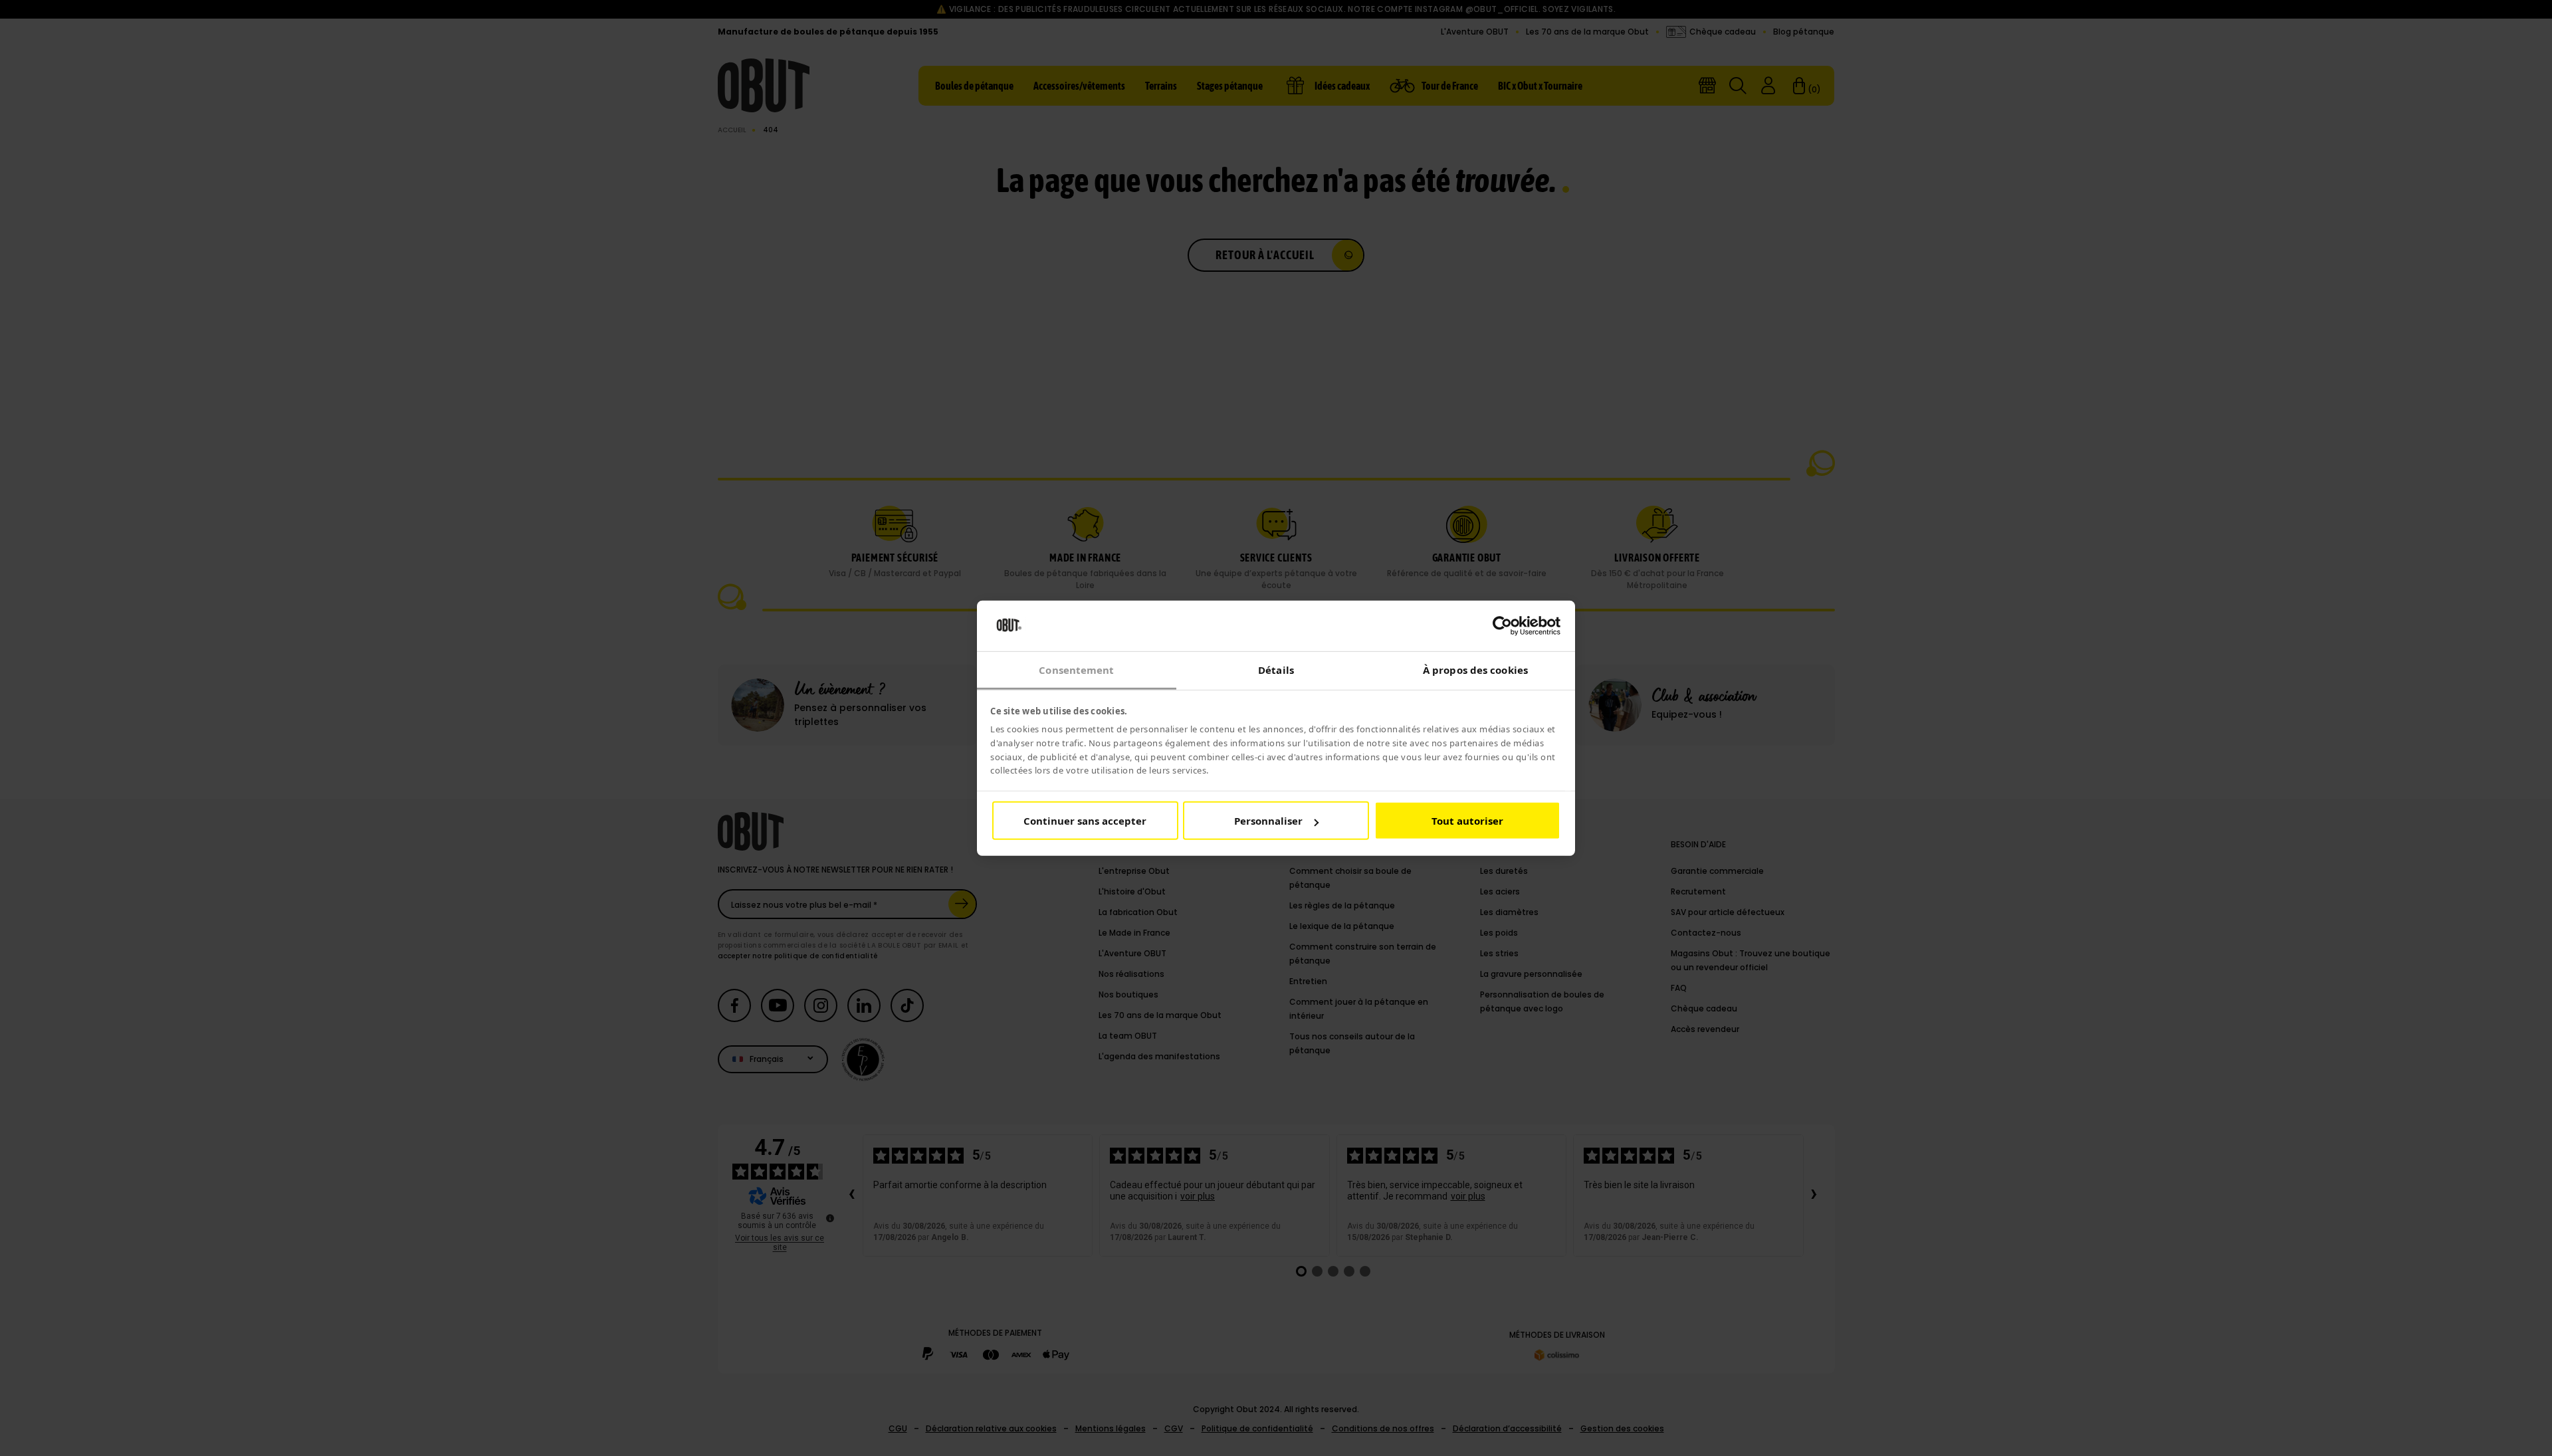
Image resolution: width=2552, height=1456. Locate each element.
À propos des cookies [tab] (1475, 670)
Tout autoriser (1467, 821)
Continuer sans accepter (1085, 821)
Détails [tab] (1276, 670)
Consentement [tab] (1076, 670)
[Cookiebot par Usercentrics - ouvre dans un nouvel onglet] (1502, 626)
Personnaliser (1268, 821)
